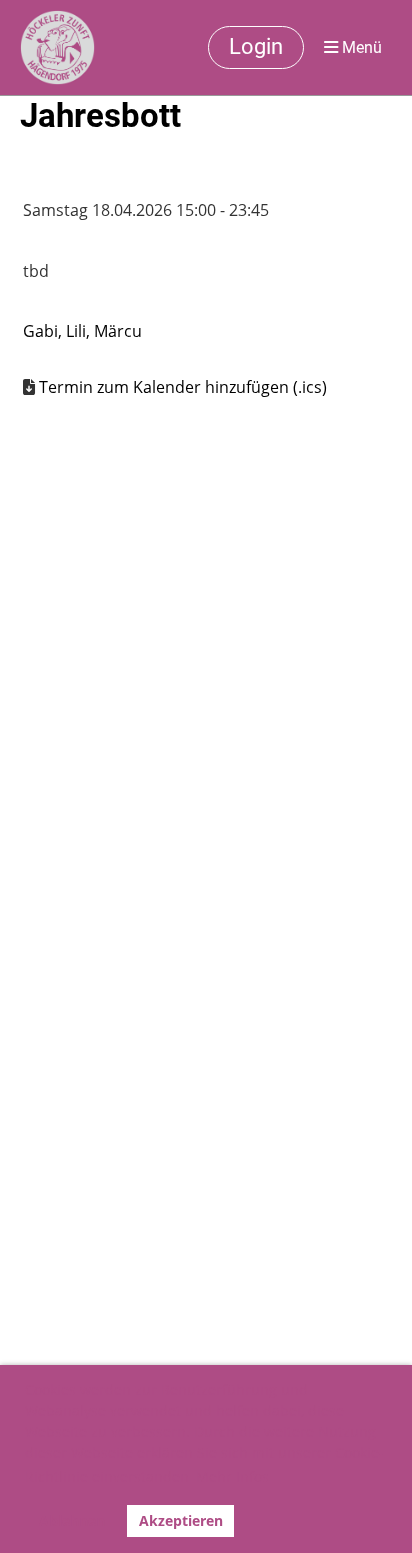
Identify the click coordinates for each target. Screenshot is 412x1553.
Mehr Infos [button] (232, 1476)
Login (256, 46)
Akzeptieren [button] (181, 1520)
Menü (360, 47)
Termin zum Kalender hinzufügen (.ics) (183, 387)
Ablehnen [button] (72, 1520)
